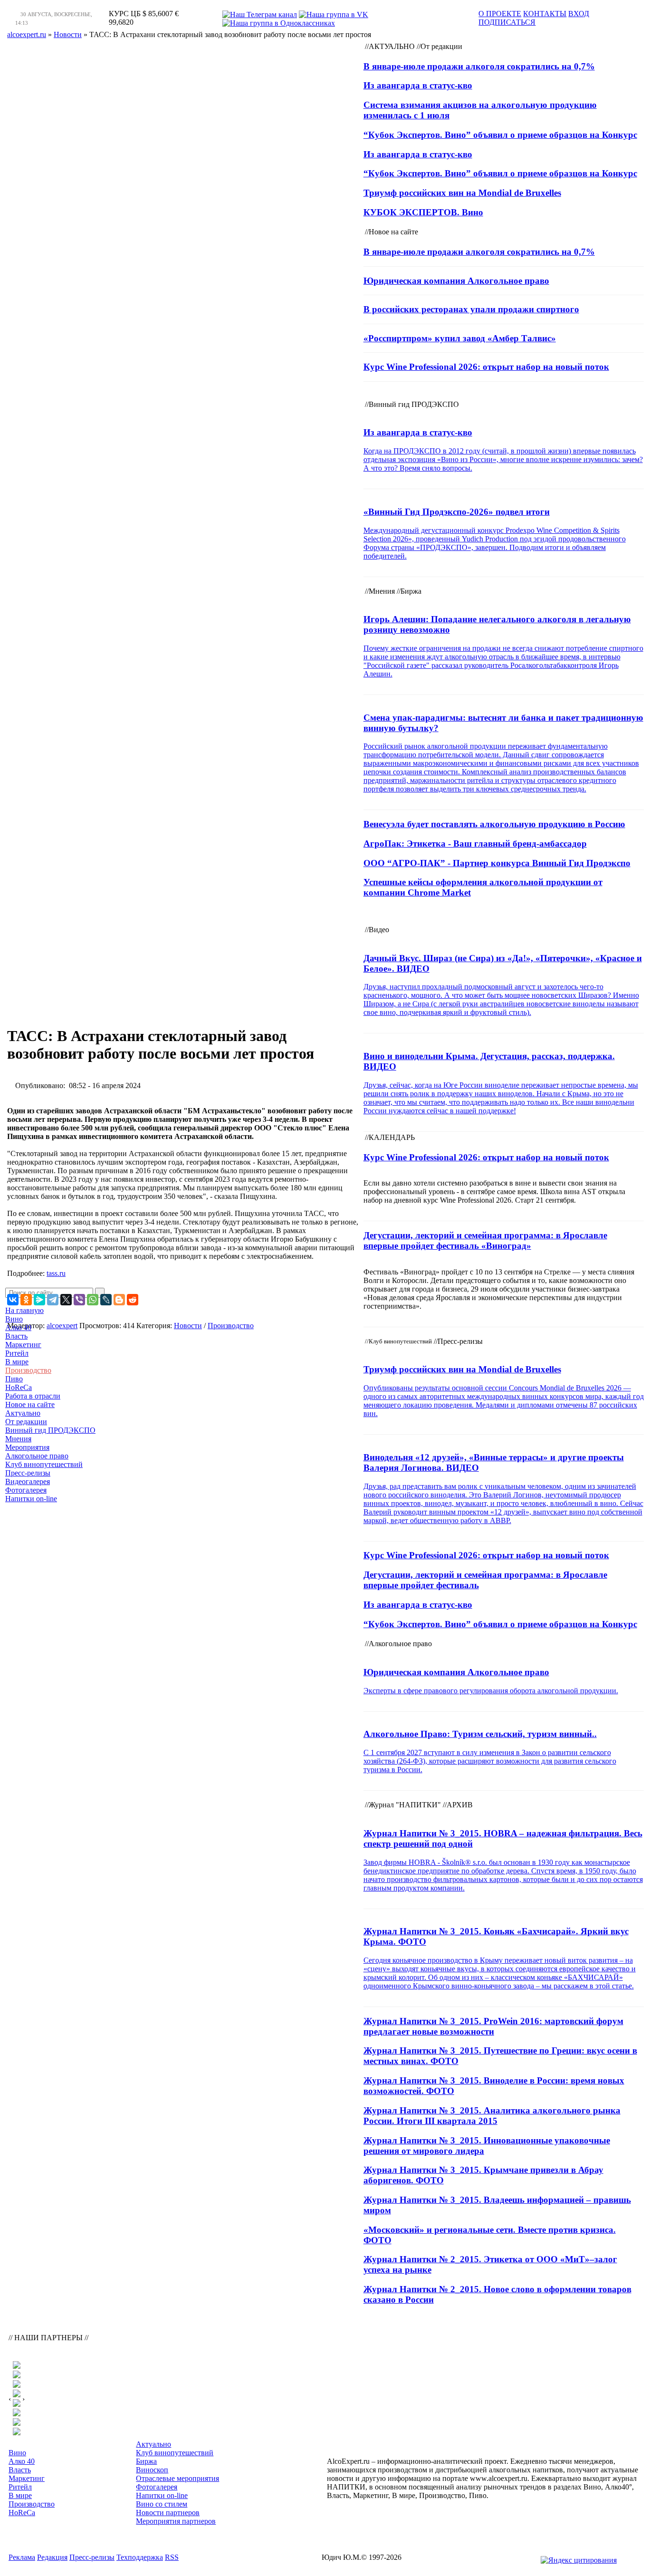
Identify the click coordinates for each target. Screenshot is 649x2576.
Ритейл (17, 1353)
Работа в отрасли (33, 1396)
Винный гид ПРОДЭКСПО (50, 1430)
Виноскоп (152, 2470)
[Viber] (79, 1300)
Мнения (18, 1439)
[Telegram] (53, 1300)
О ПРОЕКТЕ (500, 14)
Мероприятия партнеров (176, 2521)
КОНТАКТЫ (545, 14)
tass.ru (56, 1273)
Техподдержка (140, 2557)
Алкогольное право (37, 1456)
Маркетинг (23, 1345)
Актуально (23, 1413)
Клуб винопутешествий (44, 1464)
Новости (188, 1326)
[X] (66, 1300)
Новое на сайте (30, 1404)
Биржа (146, 2461)
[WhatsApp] (93, 1300)
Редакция (52, 2557)
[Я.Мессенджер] (39, 1300)
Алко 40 (18, 1327)
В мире (17, 1362)
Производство (28, 1370)
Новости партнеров (168, 2513)
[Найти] (100, 1293)
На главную (24, 1310)
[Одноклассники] (26, 1300)
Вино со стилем (162, 2504)
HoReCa (19, 1387)
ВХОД (579, 14)
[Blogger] (119, 1300)
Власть (16, 1336)
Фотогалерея (26, 1490)
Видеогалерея (28, 1481)
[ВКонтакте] (13, 1300)
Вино (14, 1319)
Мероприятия (27, 1447)
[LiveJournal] (106, 1300)
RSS (172, 2557)
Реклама (22, 2557)
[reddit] (133, 1300)
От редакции (26, 1422)
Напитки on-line (31, 1499)
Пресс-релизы (28, 1473)
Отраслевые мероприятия (177, 2478)
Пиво (14, 1379)
